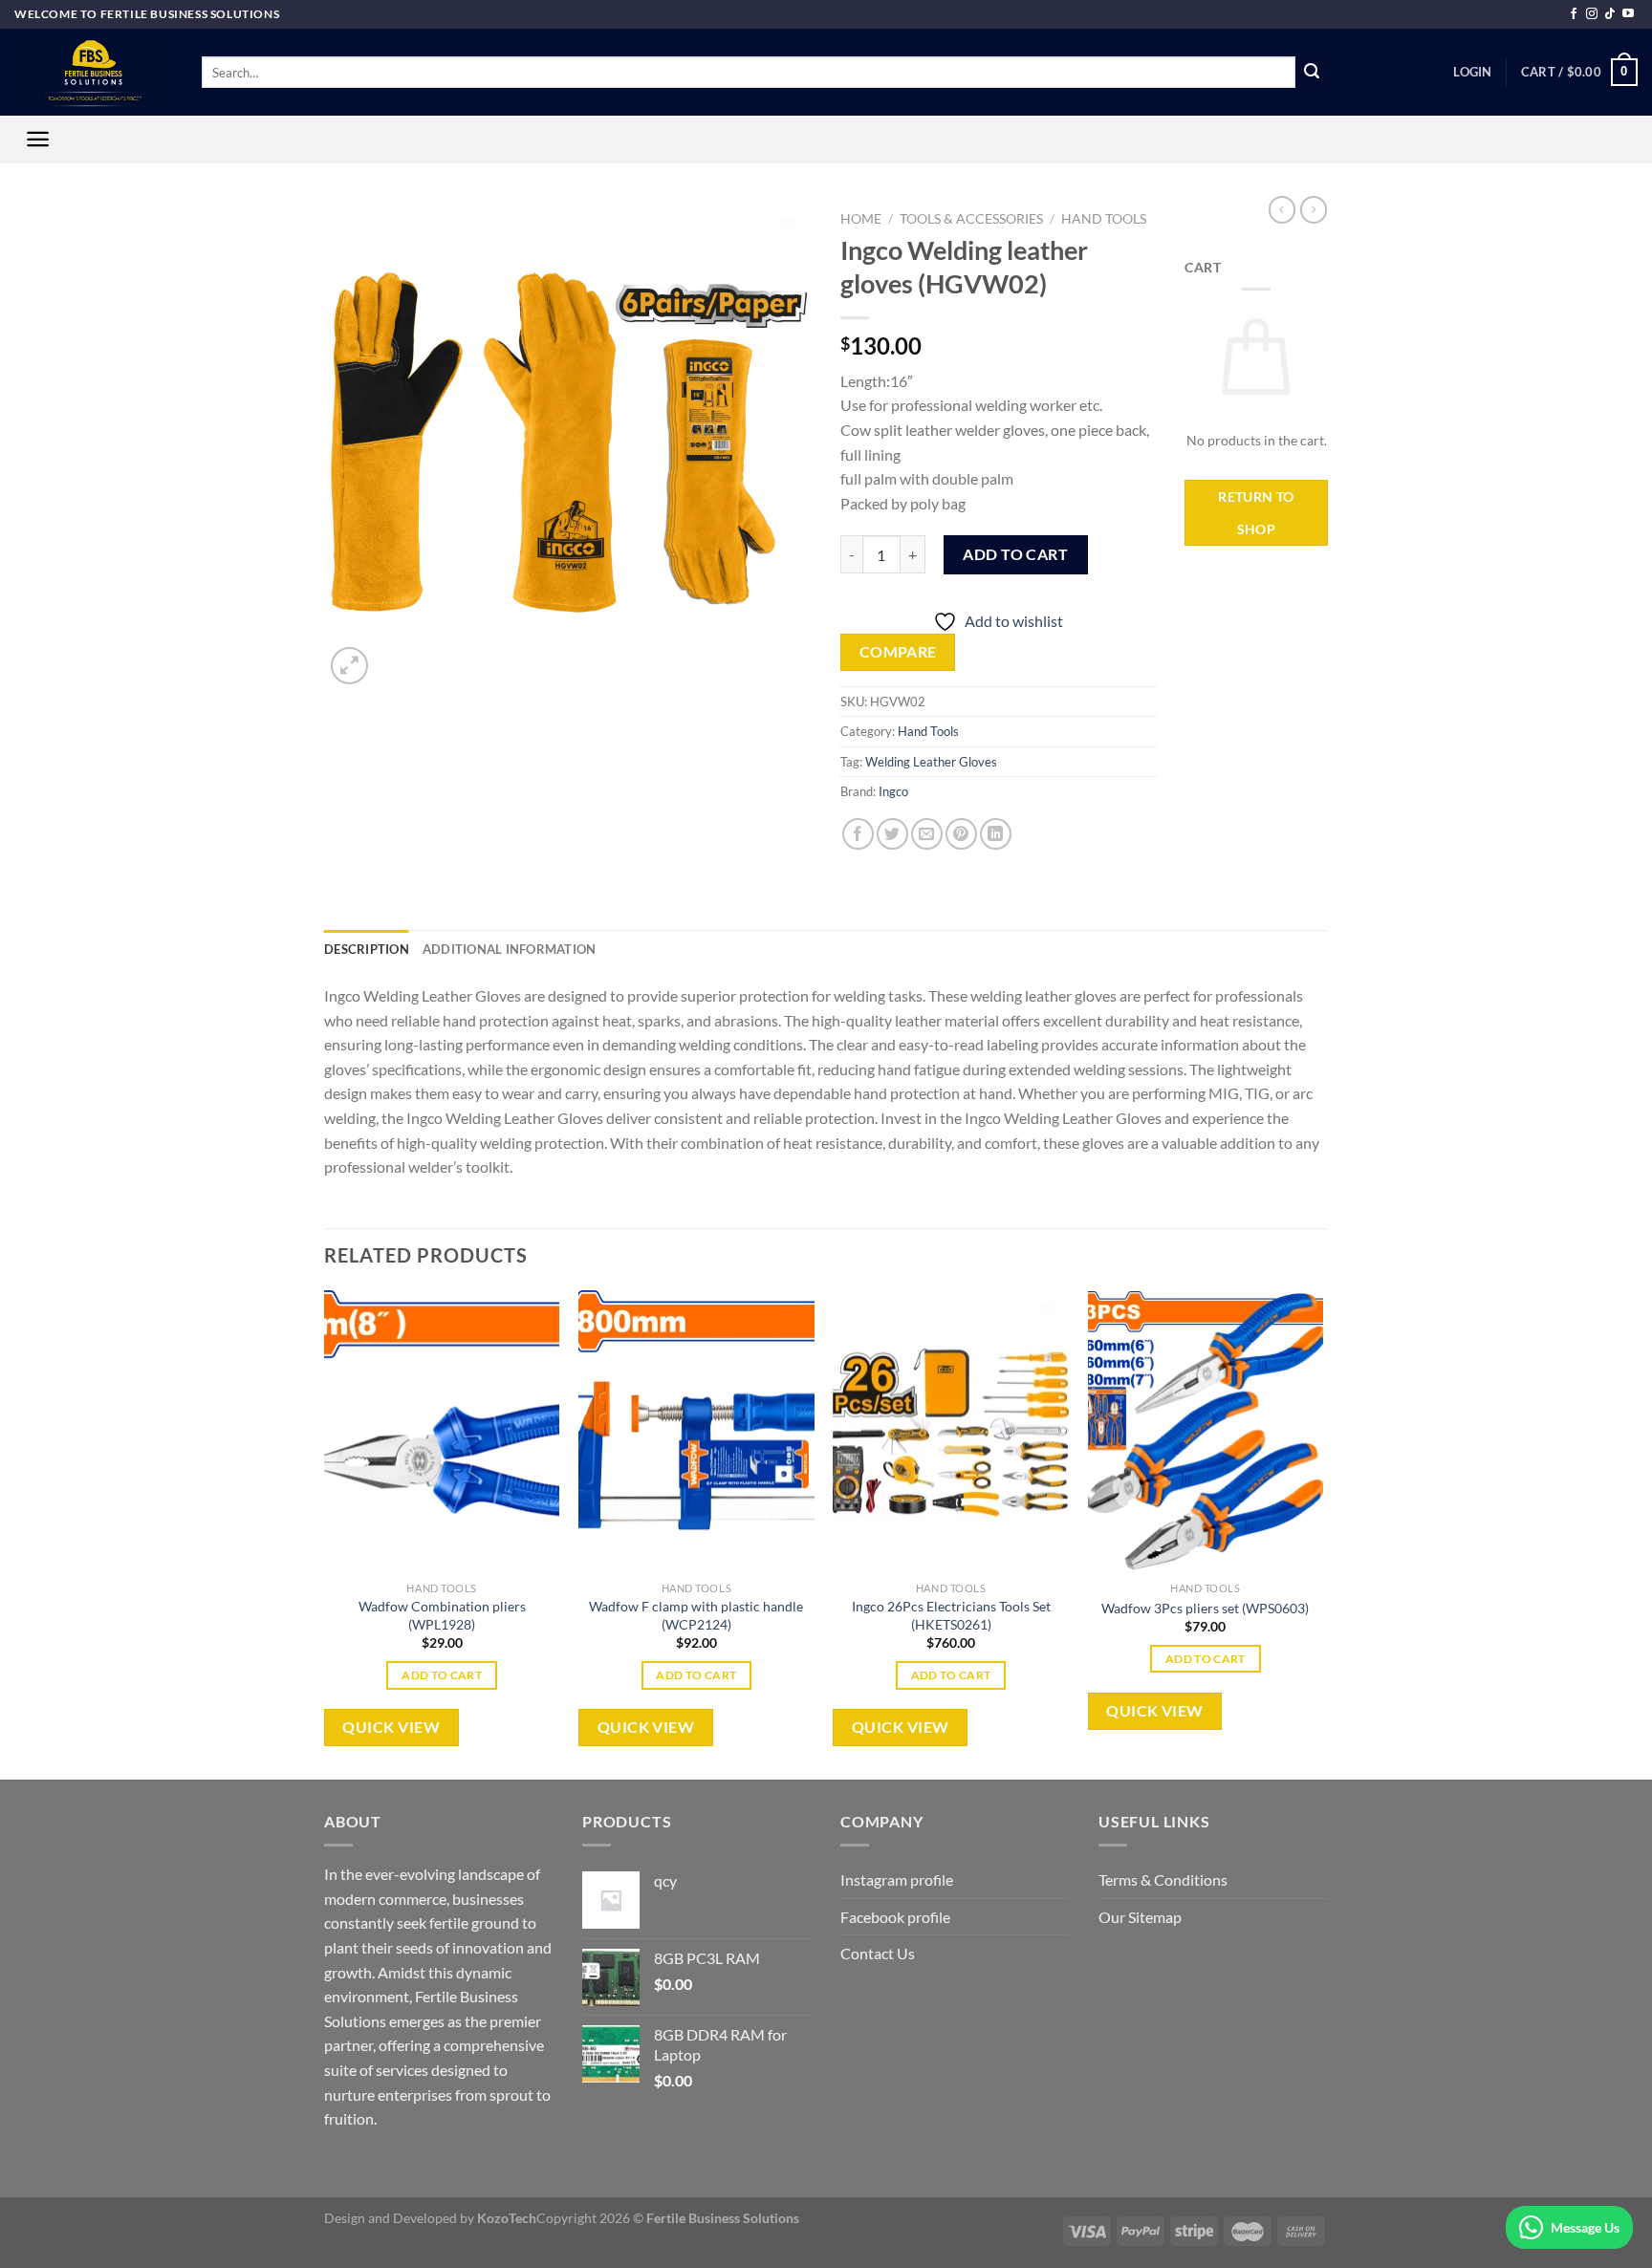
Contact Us (878, 1953)
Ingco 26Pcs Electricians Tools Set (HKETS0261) (951, 1615)
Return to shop (1256, 513)
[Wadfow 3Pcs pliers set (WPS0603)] (1206, 1432)
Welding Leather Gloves (931, 762)
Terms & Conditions (1163, 1879)
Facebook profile (895, 1917)
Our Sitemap (1140, 1917)
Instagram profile (897, 1879)
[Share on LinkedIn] (996, 834)
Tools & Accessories (971, 219)
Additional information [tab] (510, 949)
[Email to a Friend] (927, 834)
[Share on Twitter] (892, 834)
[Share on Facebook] (858, 834)
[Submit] (1312, 73)
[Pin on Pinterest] (961, 834)
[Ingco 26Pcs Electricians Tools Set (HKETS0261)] (951, 1432)
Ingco (893, 791)
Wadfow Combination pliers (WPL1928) (442, 1615)
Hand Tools (1104, 219)
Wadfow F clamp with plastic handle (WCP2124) (696, 1615)
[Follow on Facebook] (1574, 14)
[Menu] (38, 139)
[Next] (1322, 1534)
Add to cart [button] (442, 1675)
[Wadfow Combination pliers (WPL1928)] (442, 1432)
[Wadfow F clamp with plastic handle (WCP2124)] (696, 1432)
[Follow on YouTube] (1628, 14)
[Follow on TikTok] (1610, 14)
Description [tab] (367, 949)
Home (861, 219)
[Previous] (325, 1534)
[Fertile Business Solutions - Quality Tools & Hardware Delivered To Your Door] (94, 72)
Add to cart (1015, 554)
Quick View (391, 1727)
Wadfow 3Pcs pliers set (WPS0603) (1205, 1608)
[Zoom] (349, 666)
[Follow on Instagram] (1592, 14)
